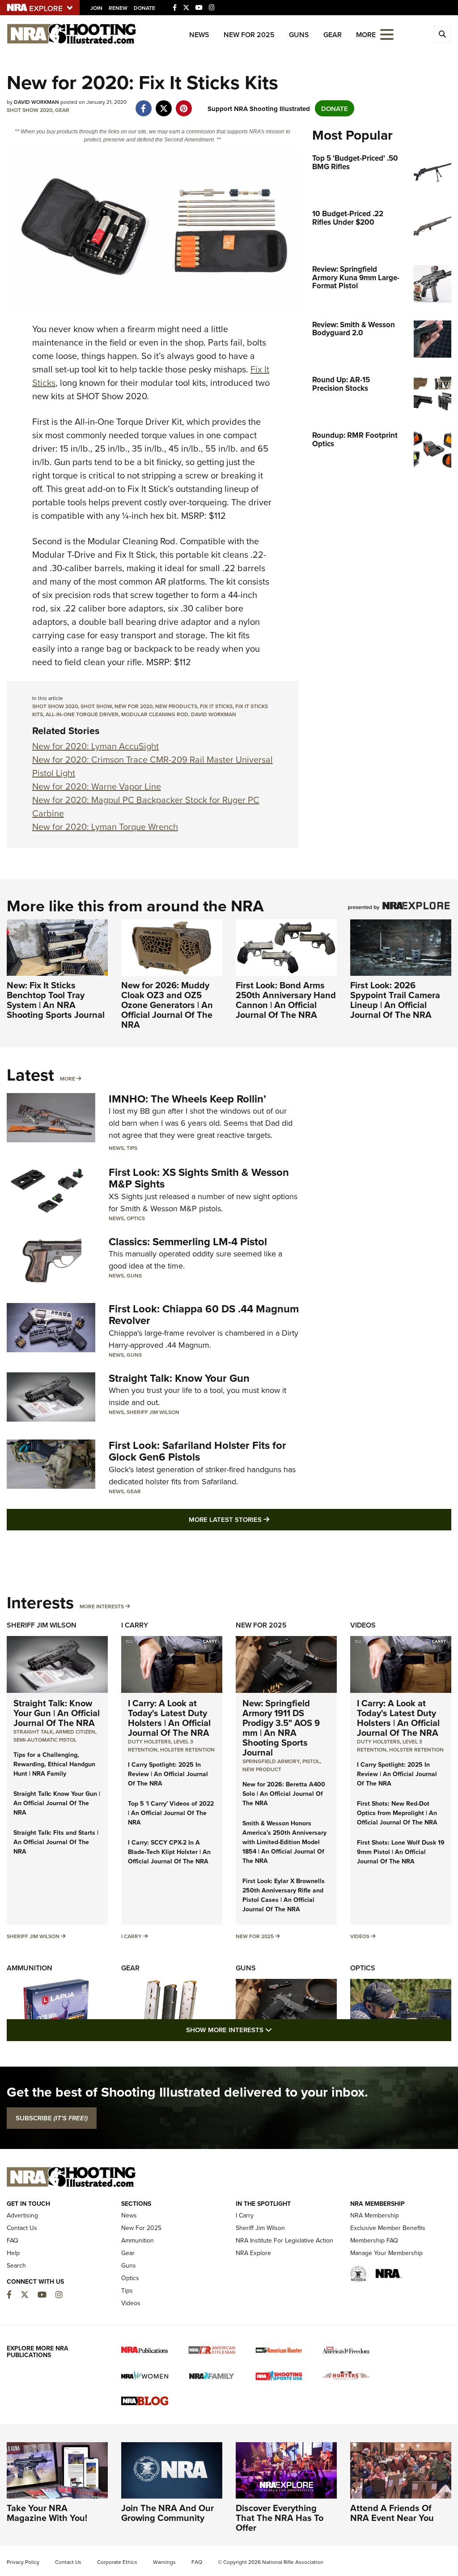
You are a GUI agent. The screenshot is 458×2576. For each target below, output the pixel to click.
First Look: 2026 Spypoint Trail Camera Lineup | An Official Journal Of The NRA (395, 1000)
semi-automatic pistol (45, 1740)
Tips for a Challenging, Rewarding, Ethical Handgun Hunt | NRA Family (54, 1764)
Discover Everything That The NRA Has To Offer (280, 2518)
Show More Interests (277, 2029)
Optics (136, 1218)
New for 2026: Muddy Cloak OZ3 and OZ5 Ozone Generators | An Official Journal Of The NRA (167, 1005)
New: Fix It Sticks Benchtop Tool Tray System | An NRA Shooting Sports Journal (56, 1000)
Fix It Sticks (216, 706)
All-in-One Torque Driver (82, 714)
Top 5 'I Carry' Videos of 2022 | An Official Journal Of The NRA (171, 1813)
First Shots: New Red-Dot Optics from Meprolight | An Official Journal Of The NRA (397, 1813)
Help (13, 2253)
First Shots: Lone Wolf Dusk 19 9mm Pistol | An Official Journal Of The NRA (401, 1852)
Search (16, 2265)
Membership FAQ (374, 2240)
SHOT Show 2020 (30, 110)
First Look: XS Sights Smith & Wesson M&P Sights (199, 1178)
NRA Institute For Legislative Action (284, 2240)
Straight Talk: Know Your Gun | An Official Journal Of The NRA (57, 1713)
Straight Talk (33, 1732)
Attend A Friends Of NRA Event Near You (392, 2513)
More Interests (102, 1606)
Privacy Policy (23, 2562)
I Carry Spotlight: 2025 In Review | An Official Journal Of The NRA (168, 1774)
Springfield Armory (271, 1761)
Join (96, 8)
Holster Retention (187, 1749)
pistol (311, 1761)
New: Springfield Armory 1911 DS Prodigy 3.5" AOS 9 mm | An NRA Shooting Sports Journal (281, 1728)
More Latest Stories (265, 1519)
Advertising (22, 2215)
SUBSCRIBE (52, 2118)
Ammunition (30, 1968)
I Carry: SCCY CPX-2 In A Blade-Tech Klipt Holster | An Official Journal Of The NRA (169, 1852)
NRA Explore (253, 2253)
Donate (144, 8)
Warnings (164, 2562)
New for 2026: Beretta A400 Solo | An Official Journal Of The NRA (284, 1794)
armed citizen (75, 1732)
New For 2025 (249, 35)
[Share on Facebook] (143, 104)
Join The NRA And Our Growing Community (168, 2513)
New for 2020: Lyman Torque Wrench (105, 827)
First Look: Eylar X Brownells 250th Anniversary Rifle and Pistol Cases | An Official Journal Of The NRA (284, 1895)
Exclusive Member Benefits (388, 2228)
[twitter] (163, 104)
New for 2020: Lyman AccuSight (95, 746)
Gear (333, 35)
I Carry (135, 1625)
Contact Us (22, 2228)
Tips (132, 1148)
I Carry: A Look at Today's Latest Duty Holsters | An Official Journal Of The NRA (169, 1718)
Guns (299, 35)
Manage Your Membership (386, 2253)
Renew (118, 8)
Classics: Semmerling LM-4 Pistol (188, 1241)
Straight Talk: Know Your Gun (179, 1378)
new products (176, 706)
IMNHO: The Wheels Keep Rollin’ (187, 1099)
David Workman (214, 714)
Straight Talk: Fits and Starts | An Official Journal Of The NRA (56, 1842)
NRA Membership (375, 2215)
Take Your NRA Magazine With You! (47, 2513)
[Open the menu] (387, 34)
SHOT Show (96, 706)
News (199, 35)
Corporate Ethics (117, 2562)
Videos (363, 1625)
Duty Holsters (149, 1741)
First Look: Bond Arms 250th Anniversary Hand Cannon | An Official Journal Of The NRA (286, 1000)
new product (262, 1769)
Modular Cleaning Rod (155, 714)
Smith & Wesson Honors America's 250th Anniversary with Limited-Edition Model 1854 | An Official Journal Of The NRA (284, 1842)
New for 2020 (134, 706)
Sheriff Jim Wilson (153, 1412)
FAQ (13, 2240)
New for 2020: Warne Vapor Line (97, 786)
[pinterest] (184, 104)
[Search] (442, 34)
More (68, 1079)
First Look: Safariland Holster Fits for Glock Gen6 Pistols (197, 1451)
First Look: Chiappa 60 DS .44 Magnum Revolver (204, 1314)
